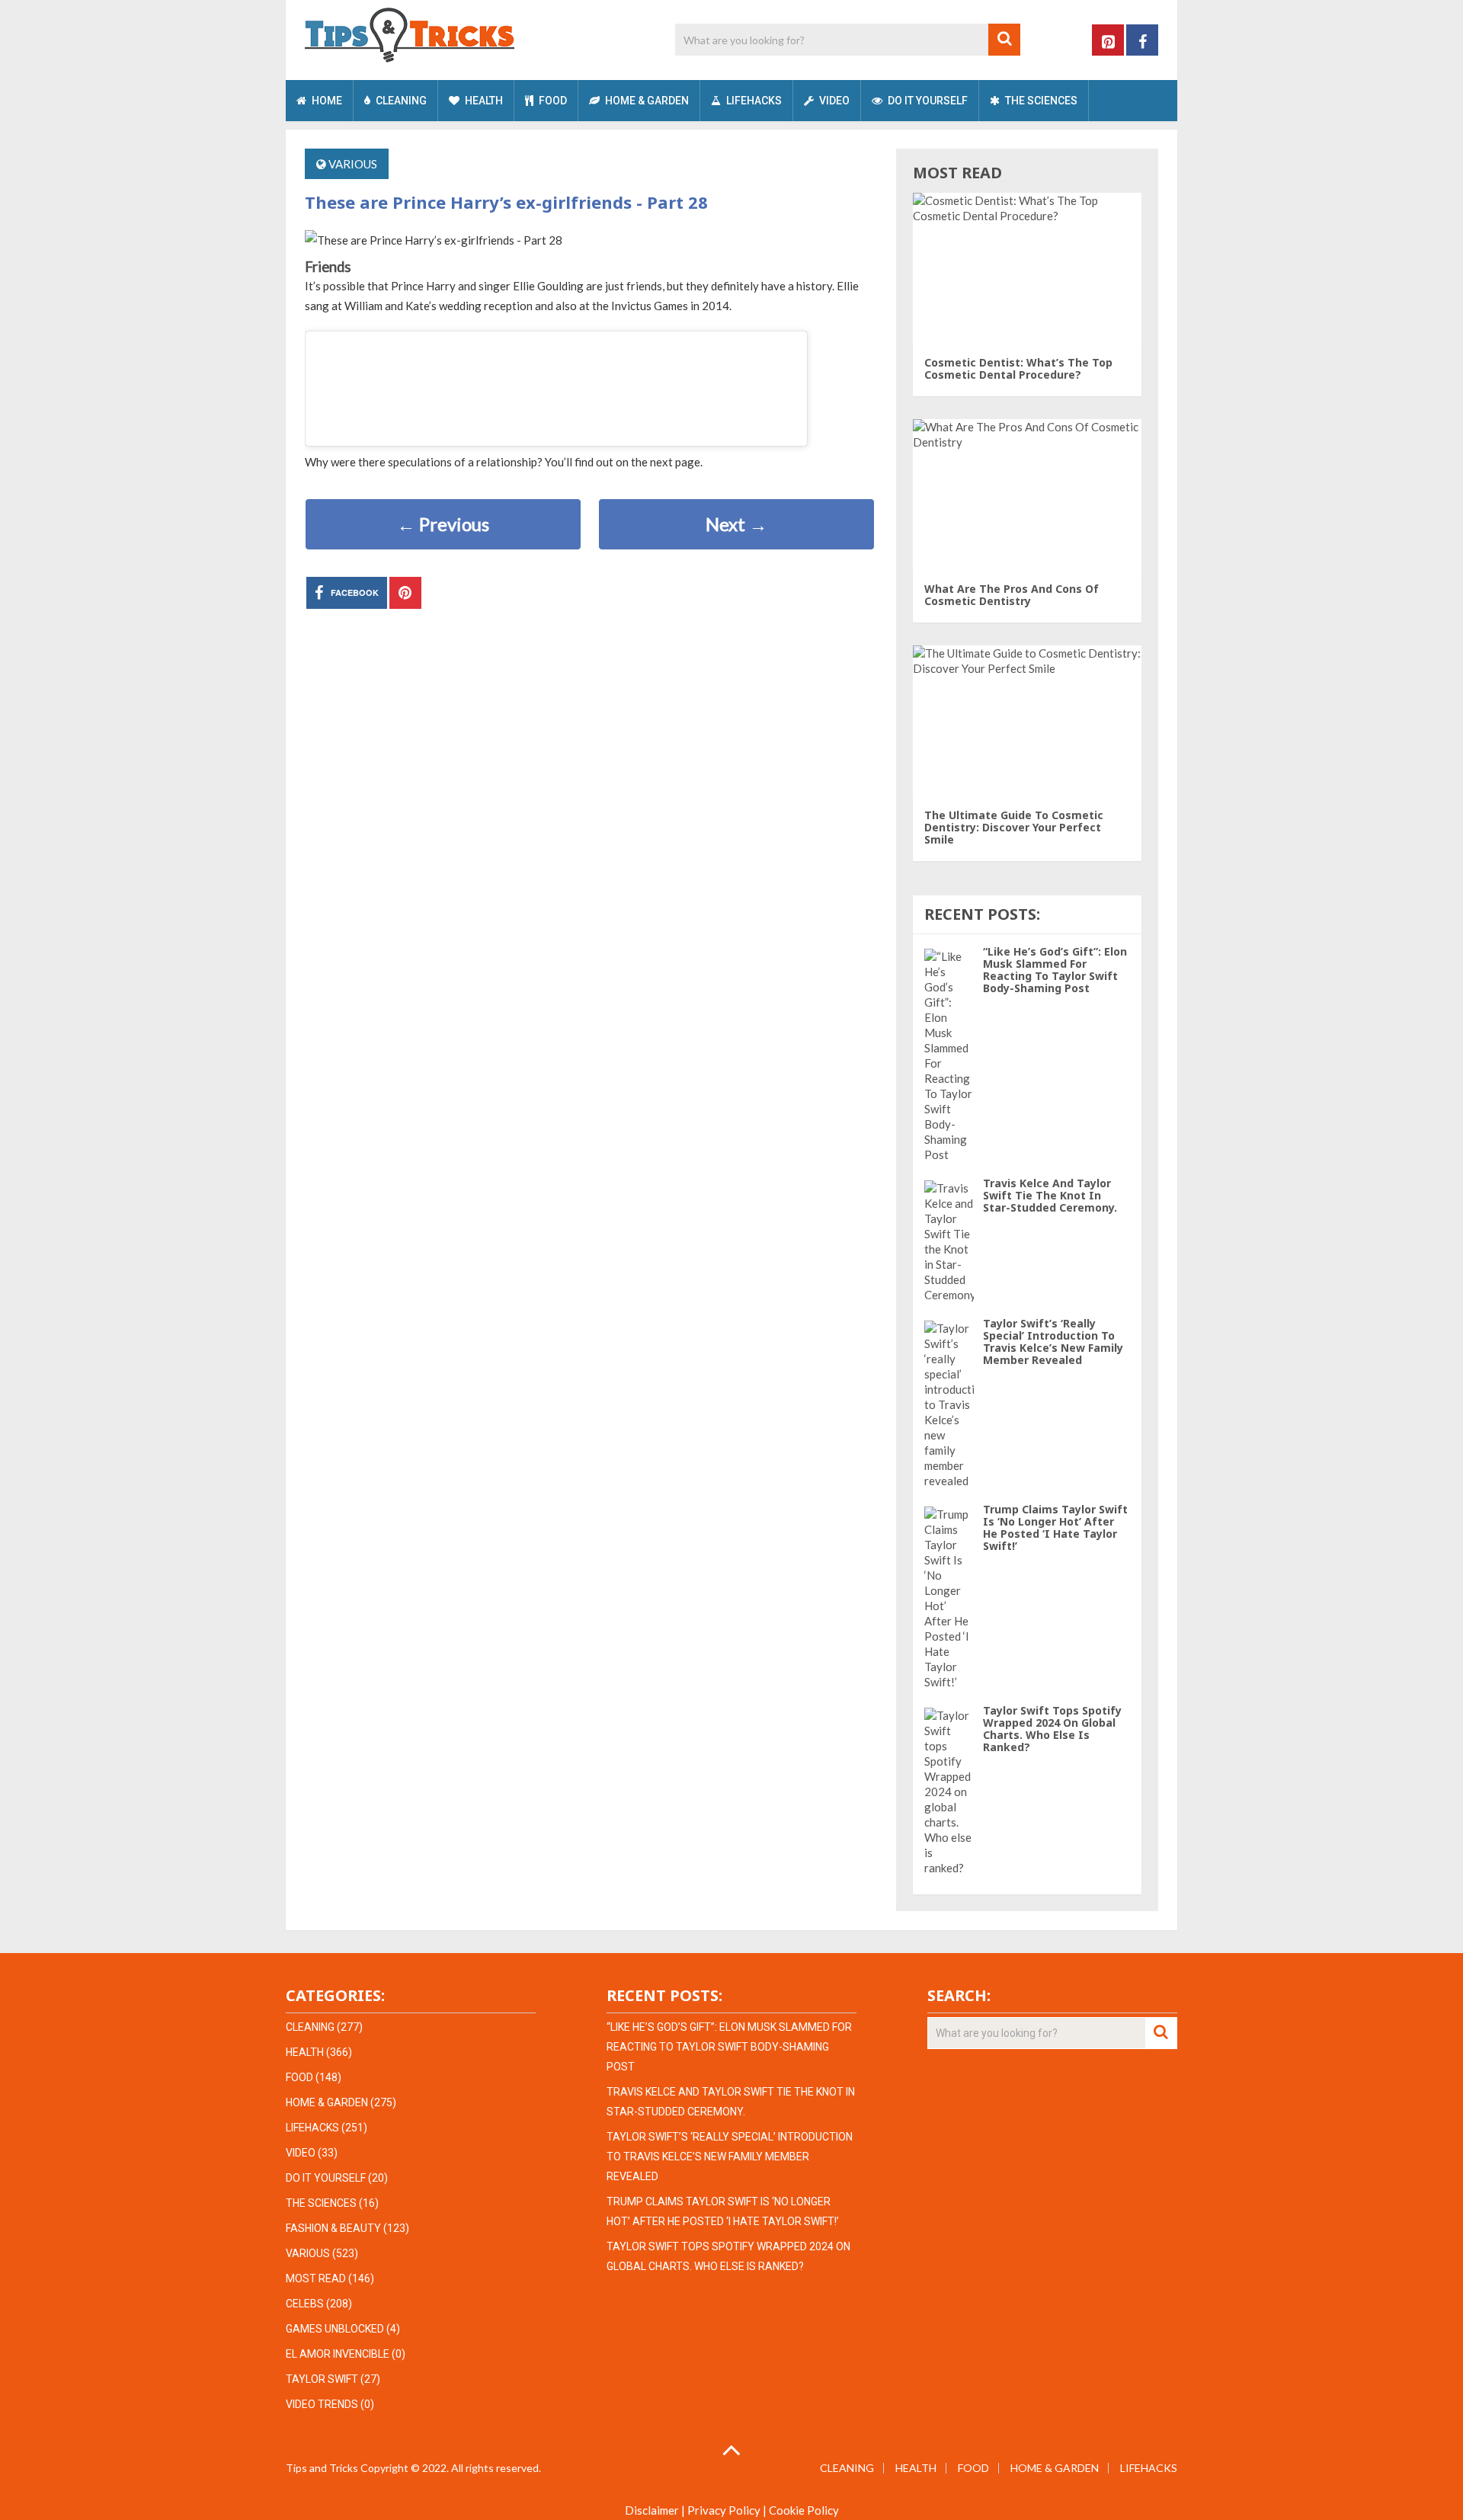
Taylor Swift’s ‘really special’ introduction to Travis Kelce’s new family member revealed (1053, 1342)
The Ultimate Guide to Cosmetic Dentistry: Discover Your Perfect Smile (1014, 827)
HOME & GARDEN (646, 101)
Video (833, 101)
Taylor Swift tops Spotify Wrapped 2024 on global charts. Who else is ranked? (1052, 1729)
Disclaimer (652, 2510)
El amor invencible (338, 2354)
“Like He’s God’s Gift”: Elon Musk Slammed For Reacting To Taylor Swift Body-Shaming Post (1055, 970)
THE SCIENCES (1040, 101)
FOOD (552, 101)
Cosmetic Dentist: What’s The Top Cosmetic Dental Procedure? (1018, 368)
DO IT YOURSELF (927, 101)
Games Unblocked (335, 2329)
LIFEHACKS (753, 101)
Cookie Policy (804, 2510)
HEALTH (483, 101)
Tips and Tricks (322, 2468)
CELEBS (305, 2304)
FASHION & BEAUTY (333, 2228)
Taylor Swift (322, 2379)
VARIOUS (353, 164)
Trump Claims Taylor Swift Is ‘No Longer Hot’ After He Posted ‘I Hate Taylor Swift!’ (1055, 1527)
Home (326, 101)
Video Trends (322, 2404)
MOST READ (316, 2278)
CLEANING (400, 101)
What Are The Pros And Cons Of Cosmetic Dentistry (1012, 595)
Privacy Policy (724, 2510)
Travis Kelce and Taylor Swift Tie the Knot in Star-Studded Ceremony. (1050, 1195)
